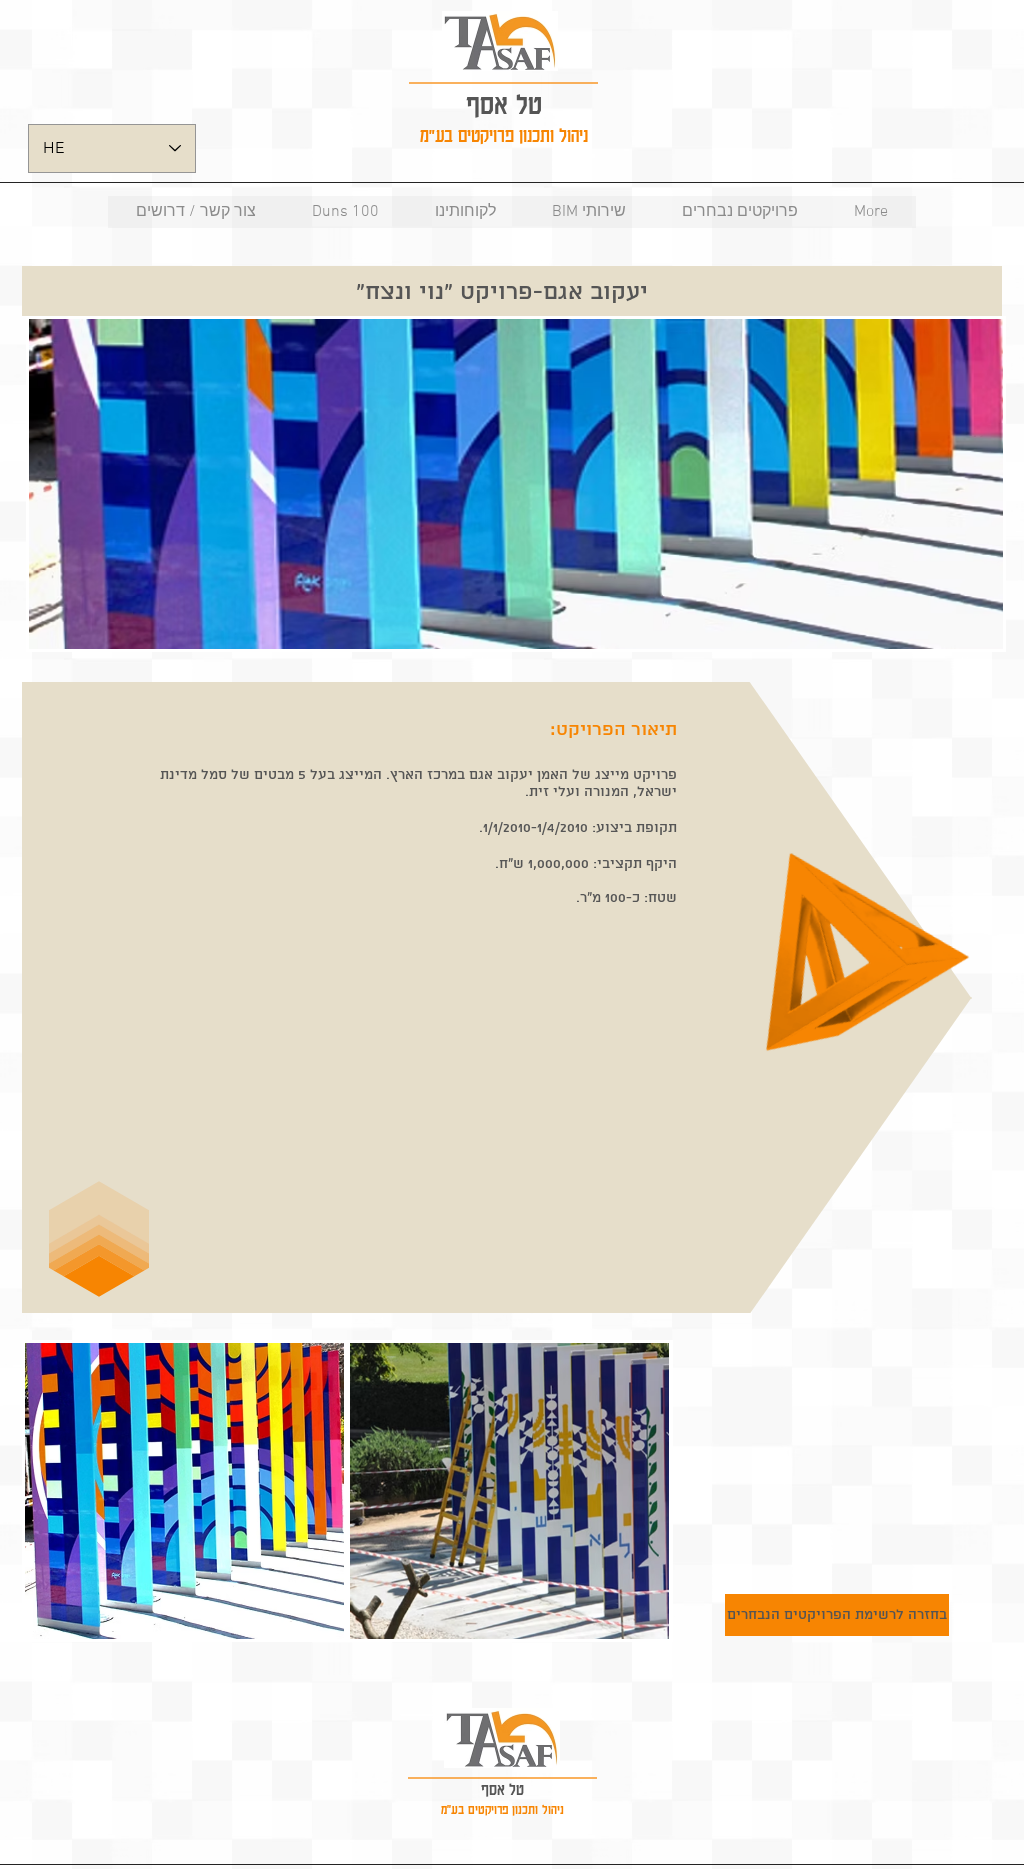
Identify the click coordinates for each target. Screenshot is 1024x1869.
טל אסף (504, 103)
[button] (184, 1491)
